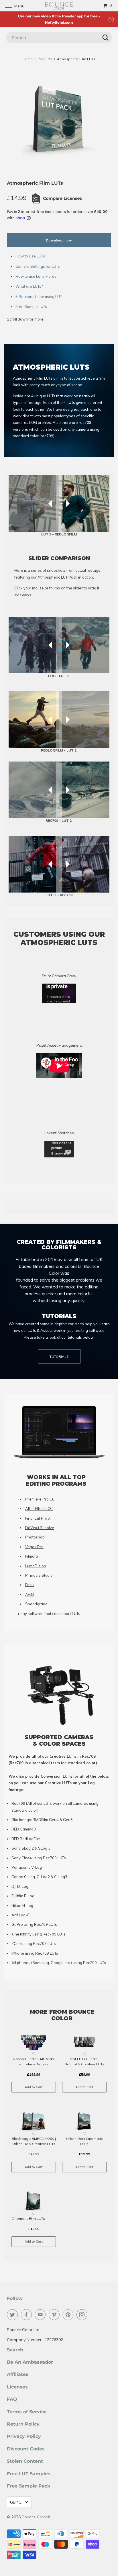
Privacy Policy (24, 2436)
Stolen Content (25, 2461)
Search (15, 2350)
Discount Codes (26, 2449)
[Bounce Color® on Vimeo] (55, 2315)
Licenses (17, 2387)
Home (28, 59)
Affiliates (18, 2374)
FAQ (12, 2399)
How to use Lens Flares (36, 276)
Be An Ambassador (30, 2362)
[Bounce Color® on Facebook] (27, 2315)
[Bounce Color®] (59, 6)
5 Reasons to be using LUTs (40, 297)
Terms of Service (27, 2412)
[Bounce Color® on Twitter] (13, 2315)
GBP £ (16, 2502)
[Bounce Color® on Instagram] (83, 2315)
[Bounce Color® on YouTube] (41, 2315)
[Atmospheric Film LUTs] (59, 122)
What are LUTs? (29, 286)
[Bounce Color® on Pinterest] (69, 2315)
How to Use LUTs (30, 256)
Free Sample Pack (28, 2486)
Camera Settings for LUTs (38, 266)
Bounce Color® (36, 2517)
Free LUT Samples (29, 2474)
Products (45, 59)
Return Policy (23, 2424)
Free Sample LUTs (31, 307)
